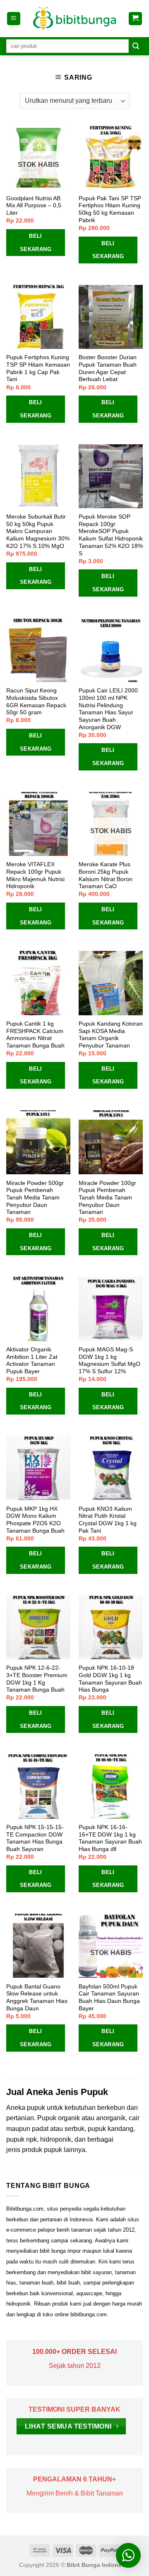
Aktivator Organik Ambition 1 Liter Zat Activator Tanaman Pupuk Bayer (32, 1360)
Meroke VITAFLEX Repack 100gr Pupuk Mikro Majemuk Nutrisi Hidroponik (35, 875)
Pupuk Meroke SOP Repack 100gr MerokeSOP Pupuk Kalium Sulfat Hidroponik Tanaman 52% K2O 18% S (111, 535)
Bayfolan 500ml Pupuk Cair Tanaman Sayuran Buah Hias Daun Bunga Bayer (109, 1998)
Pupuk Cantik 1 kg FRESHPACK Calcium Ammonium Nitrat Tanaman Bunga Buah (35, 1035)
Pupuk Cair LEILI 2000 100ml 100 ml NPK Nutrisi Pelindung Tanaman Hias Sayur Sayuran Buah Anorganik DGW (108, 709)
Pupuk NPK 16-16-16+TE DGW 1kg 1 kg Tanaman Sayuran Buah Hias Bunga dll (110, 1838)
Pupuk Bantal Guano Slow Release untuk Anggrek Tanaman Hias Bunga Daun (37, 1998)
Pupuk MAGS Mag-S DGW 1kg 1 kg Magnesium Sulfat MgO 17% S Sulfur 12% (109, 1360)
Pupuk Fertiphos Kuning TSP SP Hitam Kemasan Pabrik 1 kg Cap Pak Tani (38, 368)
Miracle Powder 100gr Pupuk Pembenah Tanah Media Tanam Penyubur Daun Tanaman (107, 1198)
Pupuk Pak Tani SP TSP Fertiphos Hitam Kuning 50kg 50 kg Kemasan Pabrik (110, 209)
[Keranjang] (136, 19)
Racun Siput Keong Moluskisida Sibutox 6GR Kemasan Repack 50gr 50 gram (36, 701)
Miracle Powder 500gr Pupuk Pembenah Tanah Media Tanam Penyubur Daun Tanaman (35, 1198)
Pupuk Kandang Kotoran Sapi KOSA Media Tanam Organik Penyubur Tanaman (111, 1035)
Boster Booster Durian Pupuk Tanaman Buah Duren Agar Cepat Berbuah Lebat (108, 368)
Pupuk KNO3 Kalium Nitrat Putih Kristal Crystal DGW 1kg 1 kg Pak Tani (108, 1520)
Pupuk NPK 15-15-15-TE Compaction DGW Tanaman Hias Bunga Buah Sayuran (35, 1838)
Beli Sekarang (36, 243)
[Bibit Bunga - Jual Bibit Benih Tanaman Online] (74, 19)
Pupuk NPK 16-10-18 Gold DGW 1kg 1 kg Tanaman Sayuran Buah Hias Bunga (110, 1679)
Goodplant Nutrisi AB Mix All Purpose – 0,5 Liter (34, 206)
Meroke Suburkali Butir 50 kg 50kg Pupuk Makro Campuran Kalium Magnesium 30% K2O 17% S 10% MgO (38, 531)
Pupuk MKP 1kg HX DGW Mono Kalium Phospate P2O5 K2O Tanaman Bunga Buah (35, 1520)
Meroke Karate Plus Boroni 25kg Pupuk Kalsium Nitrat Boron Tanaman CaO (106, 875)
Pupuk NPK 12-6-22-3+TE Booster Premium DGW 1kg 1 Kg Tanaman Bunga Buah (37, 1679)
